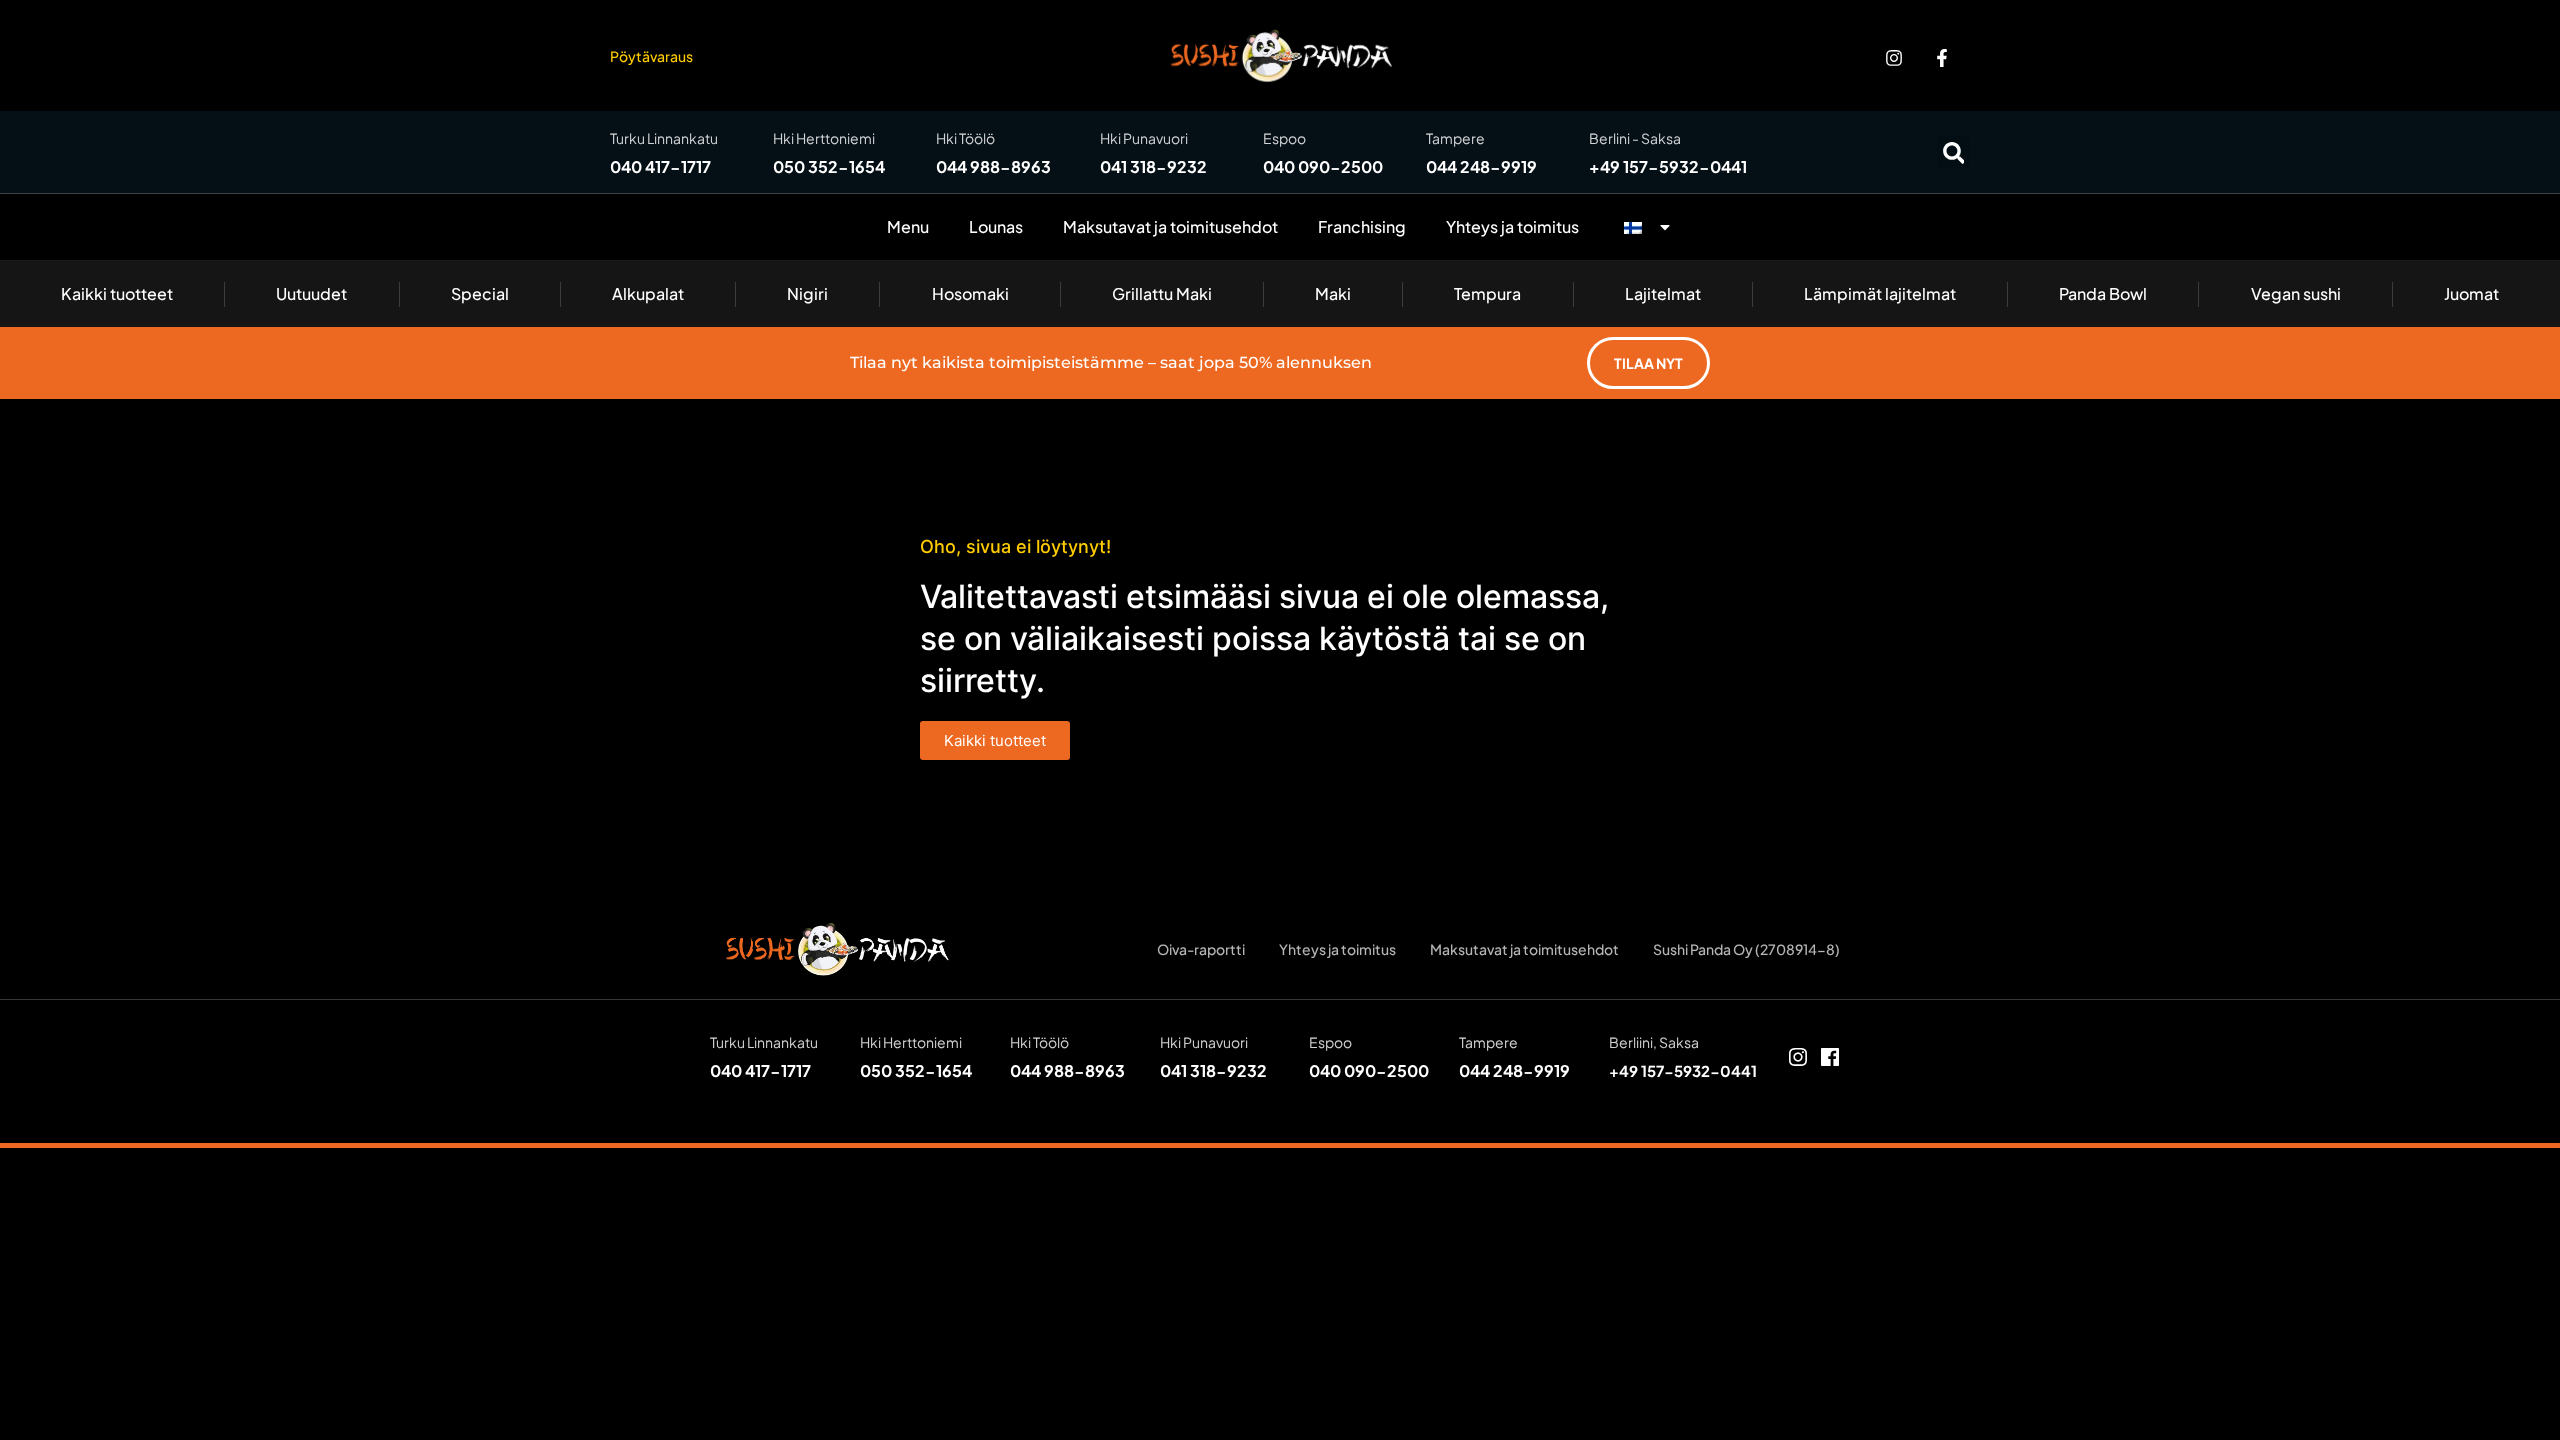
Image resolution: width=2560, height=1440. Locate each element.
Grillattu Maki (1162, 293)
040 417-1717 (660, 166)
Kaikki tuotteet (117, 293)
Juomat (2471, 293)
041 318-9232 (1153, 166)
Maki (1333, 293)
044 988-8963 (993, 166)
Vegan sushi (2296, 293)
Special (480, 293)
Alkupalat (648, 293)
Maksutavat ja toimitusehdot (1170, 226)
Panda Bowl (2103, 293)
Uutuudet (311, 293)
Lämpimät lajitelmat (1880, 293)
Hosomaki (970, 293)
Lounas (996, 226)
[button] (1953, 152)
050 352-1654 (829, 166)
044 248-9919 (1481, 166)
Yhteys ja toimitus (1512, 226)
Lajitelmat (1663, 293)
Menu (908, 226)
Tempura (1487, 293)
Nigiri (807, 293)
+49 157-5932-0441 (1668, 166)
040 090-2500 (1323, 166)
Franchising (1362, 226)
